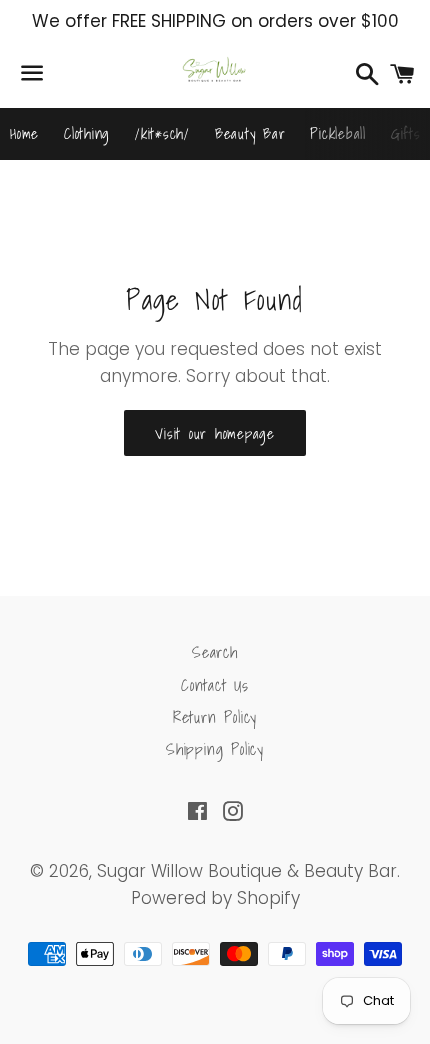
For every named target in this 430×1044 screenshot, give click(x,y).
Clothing (87, 133)
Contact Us (215, 685)
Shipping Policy (215, 749)
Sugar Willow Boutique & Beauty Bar (247, 871)
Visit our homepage (215, 433)
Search (215, 652)
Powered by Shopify (215, 898)
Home (24, 133)
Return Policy (215, 717)
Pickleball (338, 133)
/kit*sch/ (162, 133)
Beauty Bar (250, 133)
